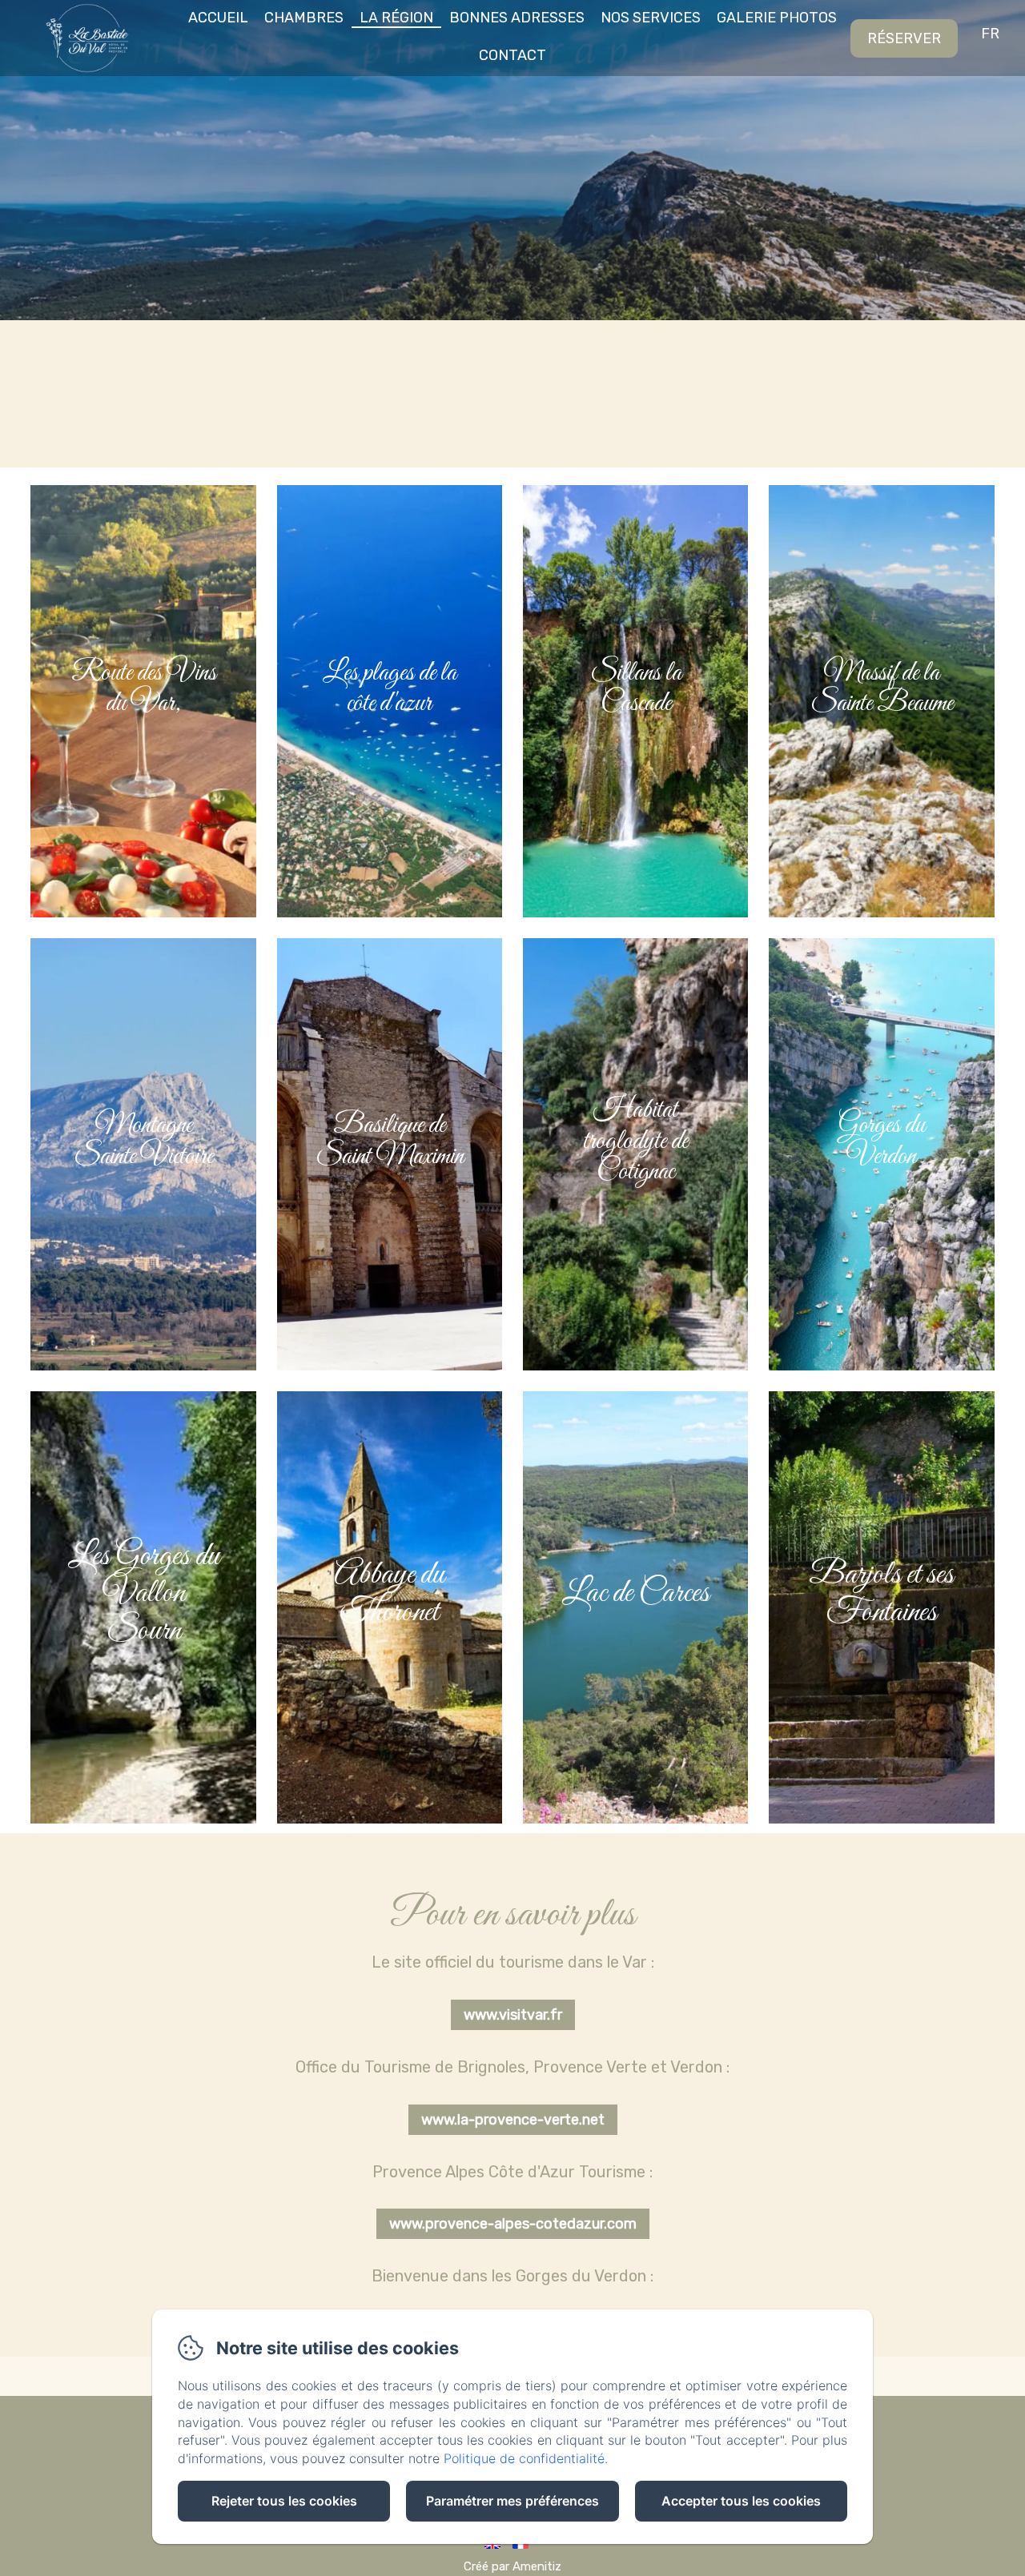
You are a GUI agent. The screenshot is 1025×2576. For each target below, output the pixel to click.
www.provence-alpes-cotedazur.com (513, 2224)
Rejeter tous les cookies (284, 2501)
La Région (396, 18)
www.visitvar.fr (513, 2015)
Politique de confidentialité (524, 2458)
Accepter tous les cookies (741, 2501)
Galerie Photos (777, 18)
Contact (512, 55)
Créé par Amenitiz (512, 2566)
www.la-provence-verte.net (513, 2120)
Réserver (904, 38)
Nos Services (651, 18)
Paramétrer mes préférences (512, 2501)
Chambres (304, 18)
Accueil (218, 18)
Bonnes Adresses (517, 18)
